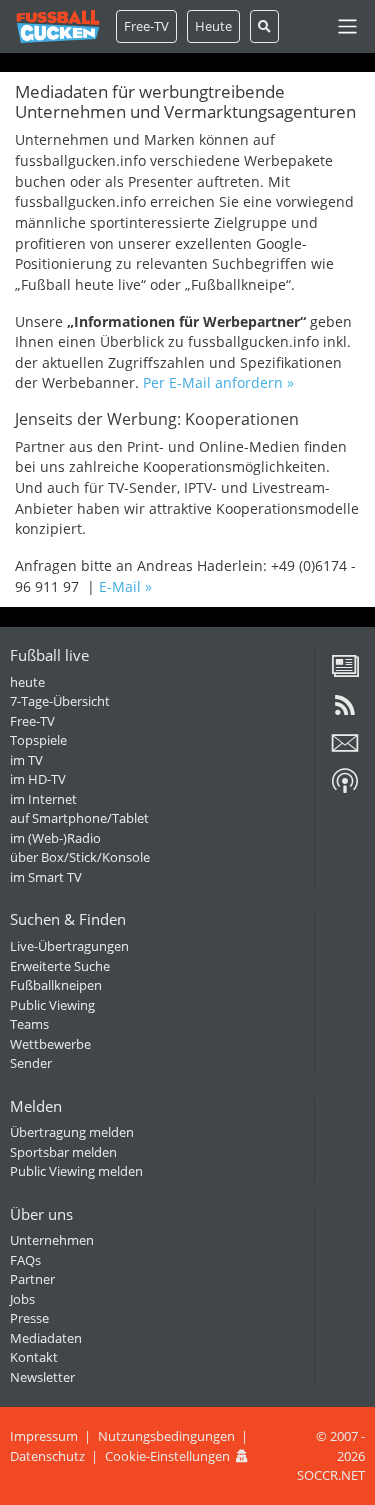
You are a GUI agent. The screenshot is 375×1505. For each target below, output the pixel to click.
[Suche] (264, 26)
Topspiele (38, 740)
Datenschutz (47, 1456)
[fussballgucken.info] (58, 26)
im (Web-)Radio (55, 838)
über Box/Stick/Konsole (80, 857)
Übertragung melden (72, 1132)
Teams (29, 1024)
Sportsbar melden (63, 1152)
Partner (32, 1279)
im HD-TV (38, 779)
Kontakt (34, 1357)
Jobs (22, 1299)
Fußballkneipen (56, 985)
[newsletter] (345, 750)
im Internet (43, 799)
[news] (345, 673)
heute (27, 682)
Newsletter (42, 1377)
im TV (26, 760)
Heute (213, 26)
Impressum (44, 1436)
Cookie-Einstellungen (167, 1456)
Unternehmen (52, 1240)
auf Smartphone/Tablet (79, 818)
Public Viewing (52, 1005)
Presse (29, 1318)
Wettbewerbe (50, 1044)
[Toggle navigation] (347, 26)
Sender (31, 1063)
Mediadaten (46, 1338)
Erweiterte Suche (60, 966)
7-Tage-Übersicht (60, 701)
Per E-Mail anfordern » (218, 382)
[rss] (345, 712)
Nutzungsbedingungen (166, 1436)
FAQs (25, 1260)
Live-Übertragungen (69, 946)
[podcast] (345, 788)
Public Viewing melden (76, 1171)
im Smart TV (46, 877)
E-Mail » (125, 586)
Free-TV (146, 26)
